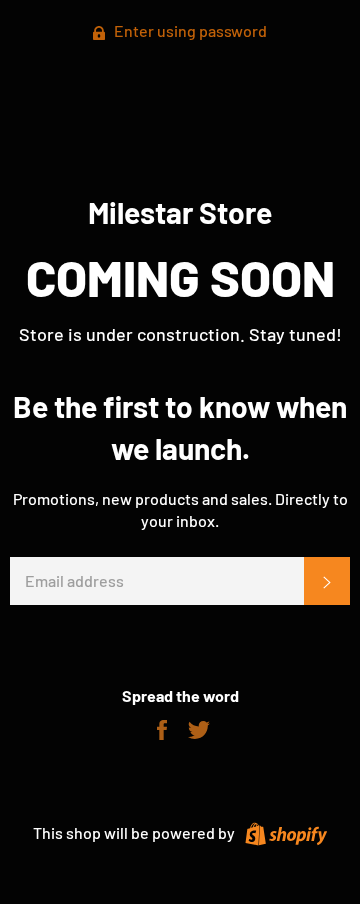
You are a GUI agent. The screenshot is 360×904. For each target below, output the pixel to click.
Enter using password (189, 30)
